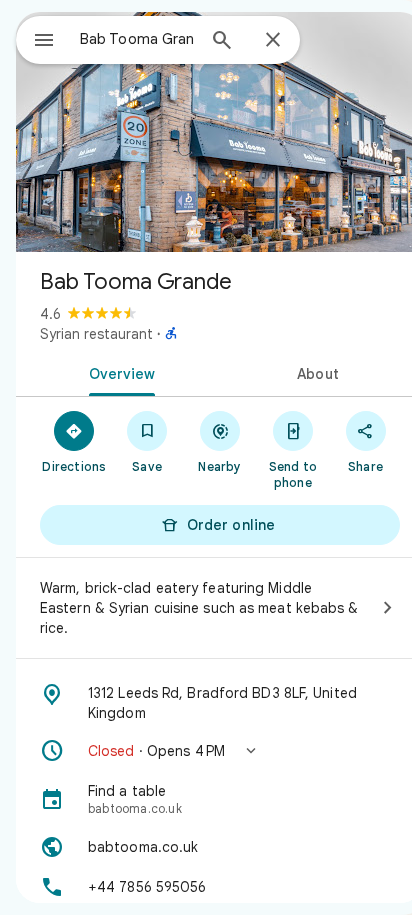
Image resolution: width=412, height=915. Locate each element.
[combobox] (137, 39)
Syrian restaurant (96, 334)
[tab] (118, 372)
